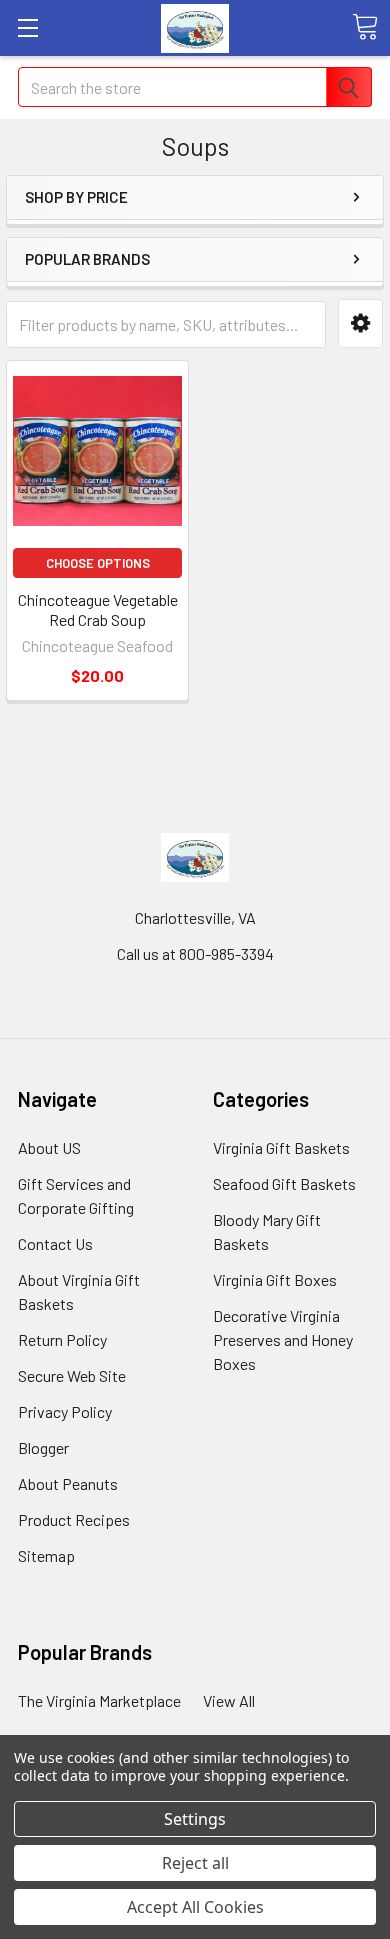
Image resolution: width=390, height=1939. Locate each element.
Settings (195, 1819)
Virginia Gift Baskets (281, 1147)
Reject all (195, 1863)
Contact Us (55, 1243)
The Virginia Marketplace (99, 1700)
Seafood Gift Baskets (284, 1183)
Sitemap (46, 1555)
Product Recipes (74, 1519)
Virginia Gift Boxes (275, 1279)
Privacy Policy (65, 1411)
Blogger (43, 1447)
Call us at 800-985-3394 (195, 953)
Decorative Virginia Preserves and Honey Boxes (283, 1339)
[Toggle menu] (27, 27)
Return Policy (62, 1339)
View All (229, 1700)
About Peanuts (68, 1483)
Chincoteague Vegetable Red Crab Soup (98, 609)
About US (49, 1147)
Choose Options (98, 563)
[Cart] (365, 27)
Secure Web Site (72, 1375)
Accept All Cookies (195, 1907)
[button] (360, 323)
